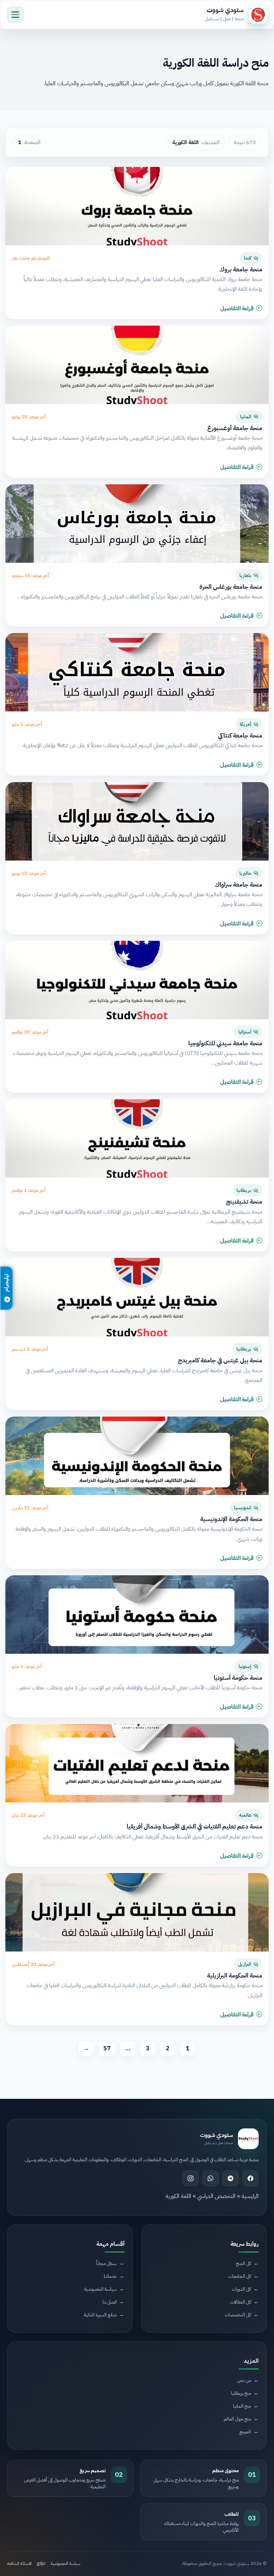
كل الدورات (241, 2289)
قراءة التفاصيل (237, 308)
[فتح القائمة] (15, 15)
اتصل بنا (110, 2302)
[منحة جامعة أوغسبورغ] (137, 365)
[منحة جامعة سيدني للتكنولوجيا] (137, 980)
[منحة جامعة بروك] (137, 206)
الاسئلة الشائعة (19, 2564)
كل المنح (243, 2263)
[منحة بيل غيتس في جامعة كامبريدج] (137, 1297)
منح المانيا (242, 2406)
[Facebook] (250, 2178)
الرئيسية (250, 2196)
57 (107, 2049)
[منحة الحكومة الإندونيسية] (137, 1456)
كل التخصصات (238, 2315)
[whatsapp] (210, 2178)
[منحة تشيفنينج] (137, 1138)
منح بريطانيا (241, 2393)
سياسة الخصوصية (100, 2289)
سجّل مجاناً (106, 2263)
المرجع (245, 2432)
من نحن (244, 2380)
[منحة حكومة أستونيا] (137, 1615)
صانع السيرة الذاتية (100, 2315)
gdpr (41, 2564)
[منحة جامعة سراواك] (137, 821)
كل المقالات (240, 2302)
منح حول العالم (237, 2419)
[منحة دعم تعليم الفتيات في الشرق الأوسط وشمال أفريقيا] (137, 1763)
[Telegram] (230, 2178)
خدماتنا (110, 2276)
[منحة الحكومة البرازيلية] (137, 1912)
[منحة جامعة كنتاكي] (137, 672)
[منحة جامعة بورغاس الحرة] (137, 524)
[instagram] (191, 2178)
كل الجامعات (240, 2276)
